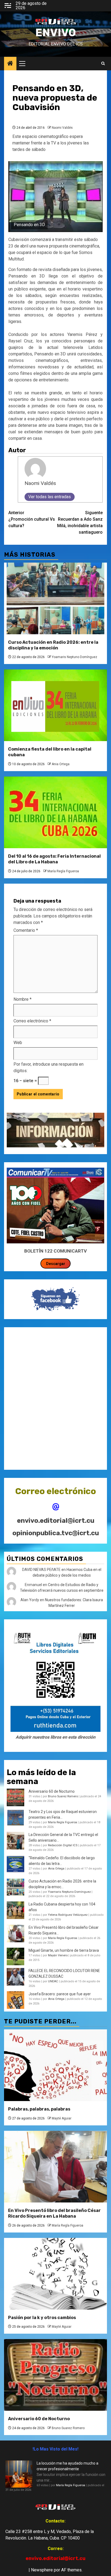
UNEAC (53, 1981)
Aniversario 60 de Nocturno (52, 1791)
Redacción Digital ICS (63, 1845)
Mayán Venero (58, 1955)
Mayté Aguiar (62, 2118)
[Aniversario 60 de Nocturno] (55, 2375)
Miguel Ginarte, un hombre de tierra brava (64, 1950)
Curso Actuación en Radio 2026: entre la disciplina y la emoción (53, 645)
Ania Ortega (61, 764)
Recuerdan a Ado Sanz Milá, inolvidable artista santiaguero (80, 522)
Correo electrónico (32, 1021)
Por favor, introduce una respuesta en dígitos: (48, 1067)
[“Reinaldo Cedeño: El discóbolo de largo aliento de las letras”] (15, 1864)
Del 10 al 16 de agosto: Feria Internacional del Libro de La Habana (54, 859)
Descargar (56, 1264)
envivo (56, 33)
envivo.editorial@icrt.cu (56, 1521)
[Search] (103, 64)
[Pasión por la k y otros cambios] (55, 2274)
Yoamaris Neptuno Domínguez (74, 657)
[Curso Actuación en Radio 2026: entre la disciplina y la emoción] (55, 598)
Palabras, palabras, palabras (39, 2109)
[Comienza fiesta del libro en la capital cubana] (55, 705)
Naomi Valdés (62, 128)
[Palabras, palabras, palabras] (55, 2065)
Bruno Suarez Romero (63, 1796)
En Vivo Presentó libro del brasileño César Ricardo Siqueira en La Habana (54, 2213)
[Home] (10, 64)
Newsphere (42, 2570)
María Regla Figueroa (63, 871)
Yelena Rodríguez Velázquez (68, 1915)
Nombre (22, 999)
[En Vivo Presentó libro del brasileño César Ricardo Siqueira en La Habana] (15, 1933)
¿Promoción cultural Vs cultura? (32, 519)
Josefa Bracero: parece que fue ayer (60, 1994)
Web (18, 1043)
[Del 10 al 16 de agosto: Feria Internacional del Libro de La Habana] (55, 812)
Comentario (26, 930)
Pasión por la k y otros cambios (42, 2318)
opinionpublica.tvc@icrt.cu (56, 1533)
